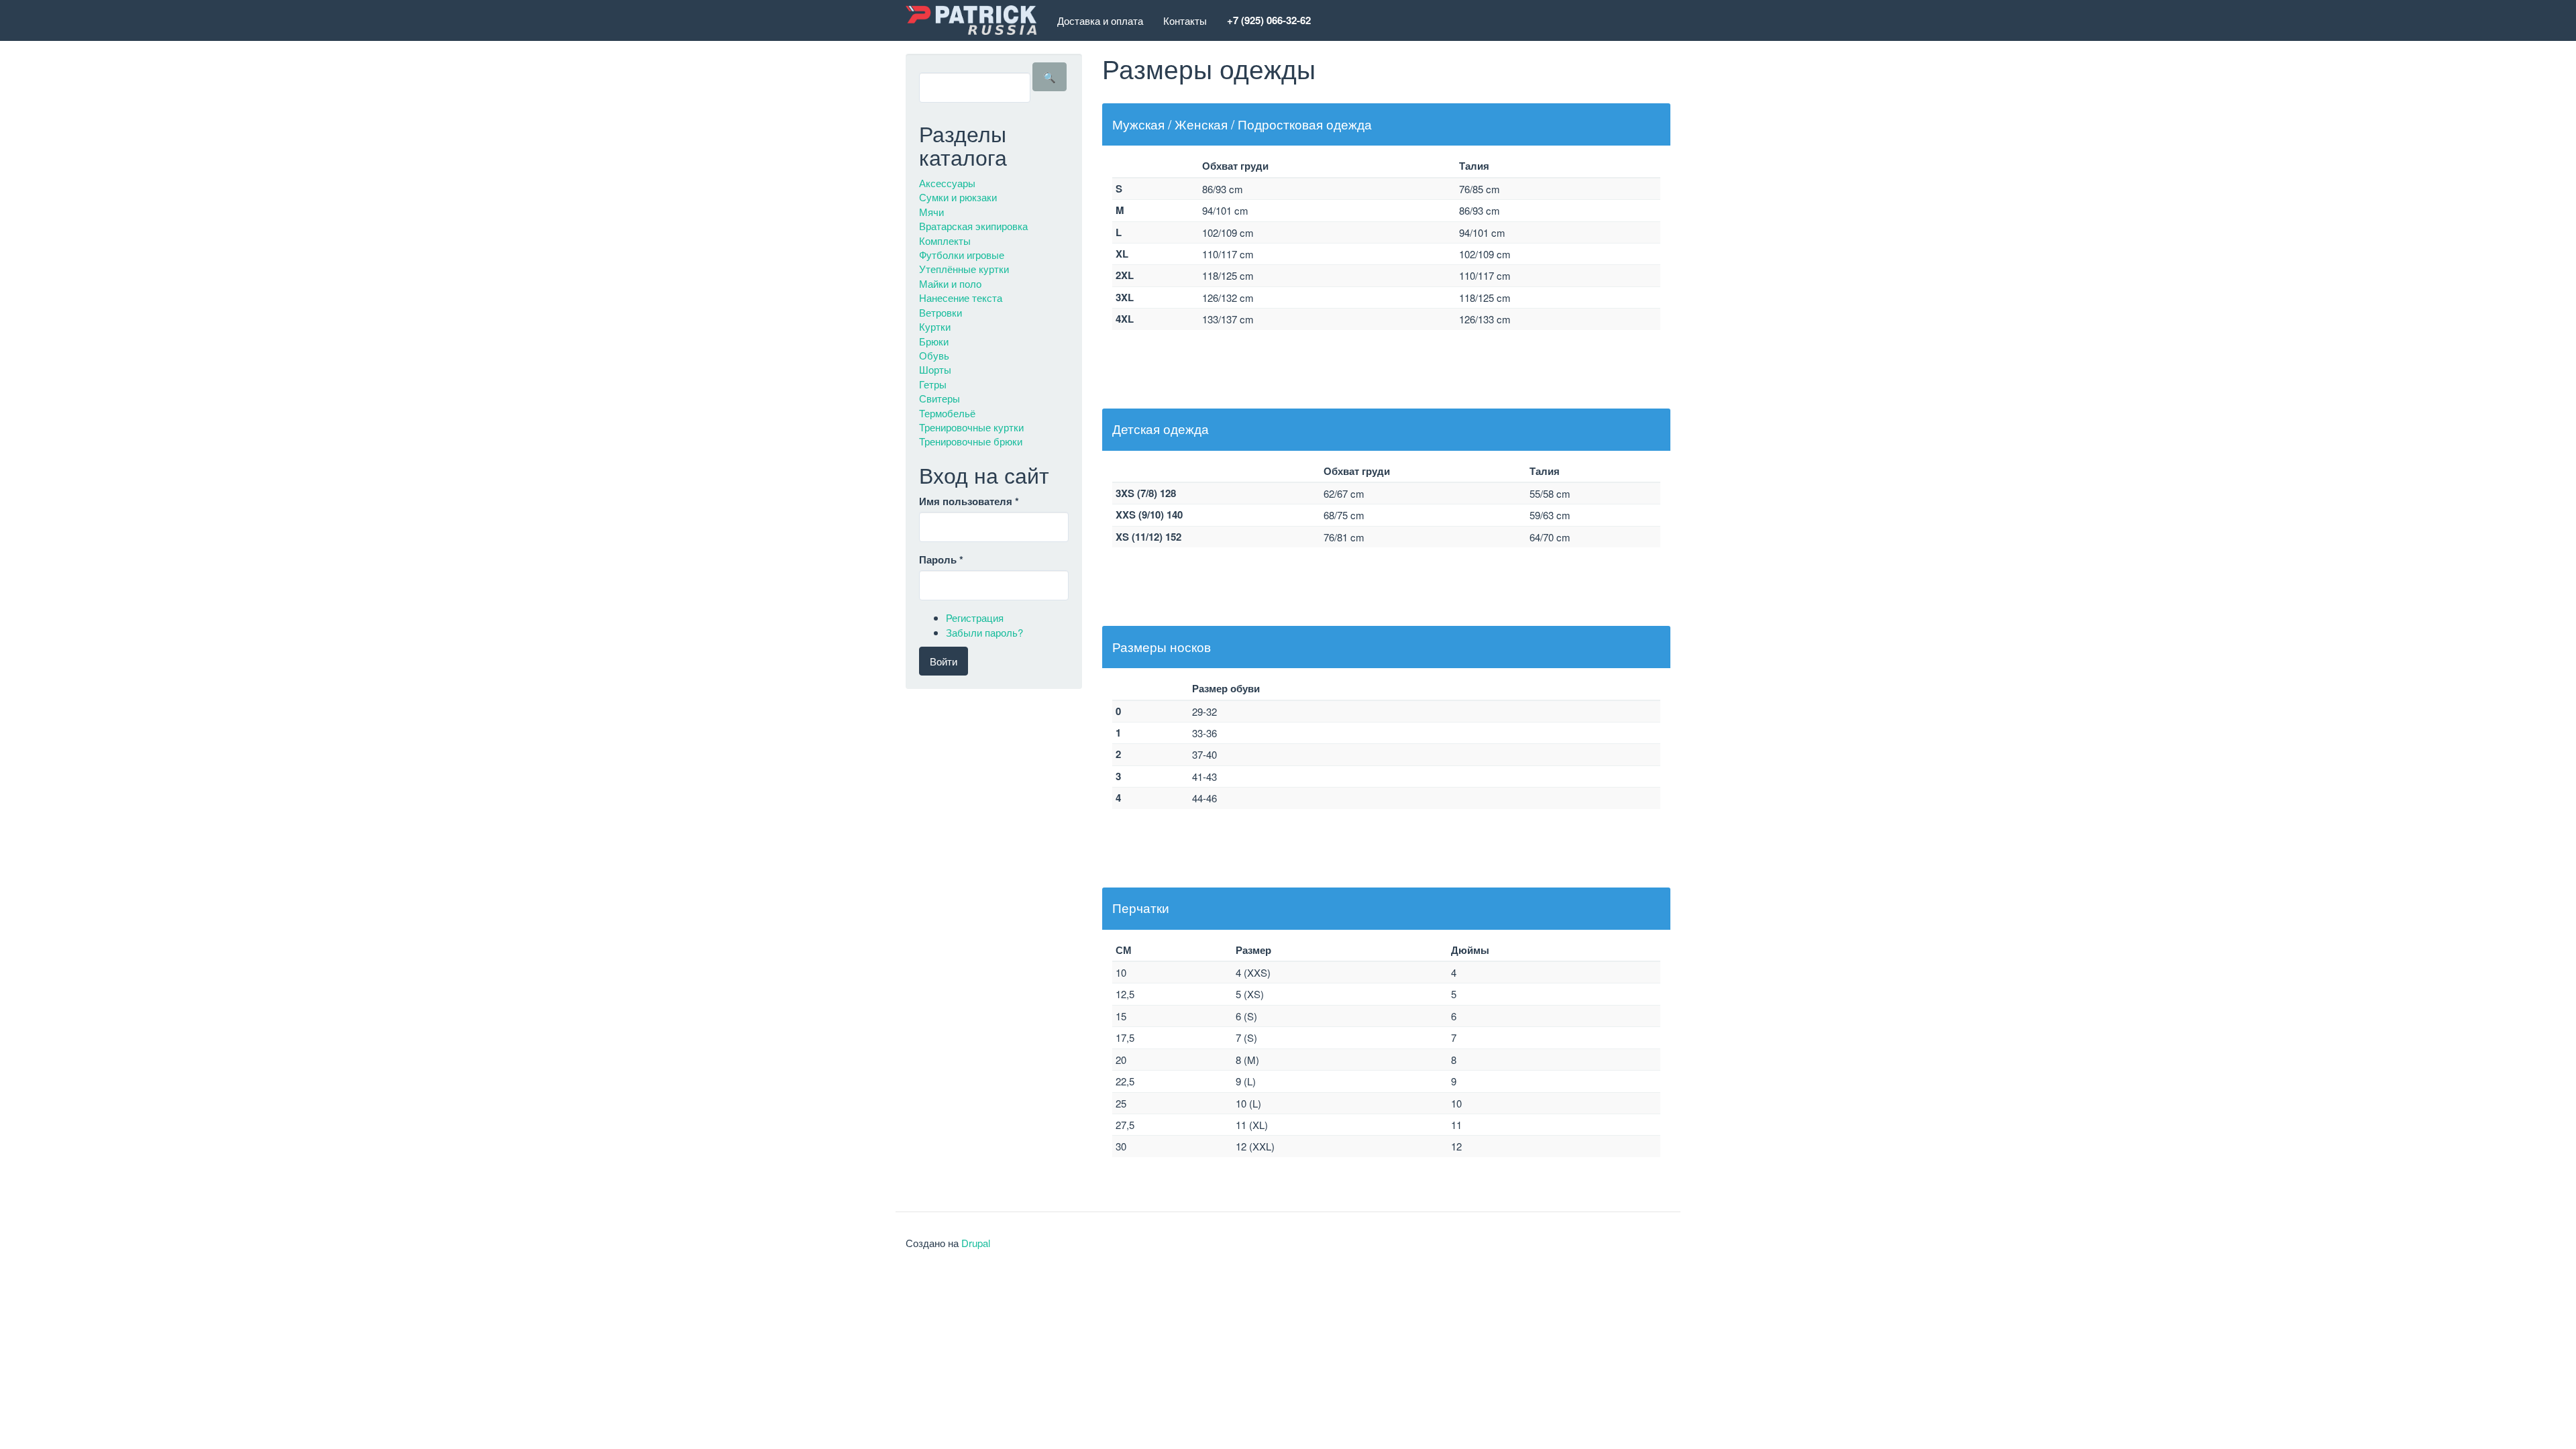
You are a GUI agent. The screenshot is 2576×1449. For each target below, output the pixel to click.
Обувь (934, 355)
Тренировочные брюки (971, 441)
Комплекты (945, 240)
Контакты (1185, 20)
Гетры (933, 384)
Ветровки (941, 312)
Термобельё (947, 413)
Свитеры (940, 398)
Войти (944, 661)
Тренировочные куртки (971, 427)
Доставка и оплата (1100, 20)
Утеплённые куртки (964, 269)
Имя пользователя (969, 501)
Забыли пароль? (984, 632)
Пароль (941, 560)
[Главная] (976, 20)
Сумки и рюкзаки (958, 197)
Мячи (931, 212)
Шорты (935, 369)
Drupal (976, 1243)
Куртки (935, 326)
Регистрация (975, 618)
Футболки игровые (962, 255)
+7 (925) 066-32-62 (1269, 20)
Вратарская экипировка (973, 226)
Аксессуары (947, 183)
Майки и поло (950, 283)
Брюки (934, 341)
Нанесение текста (961, 298)
